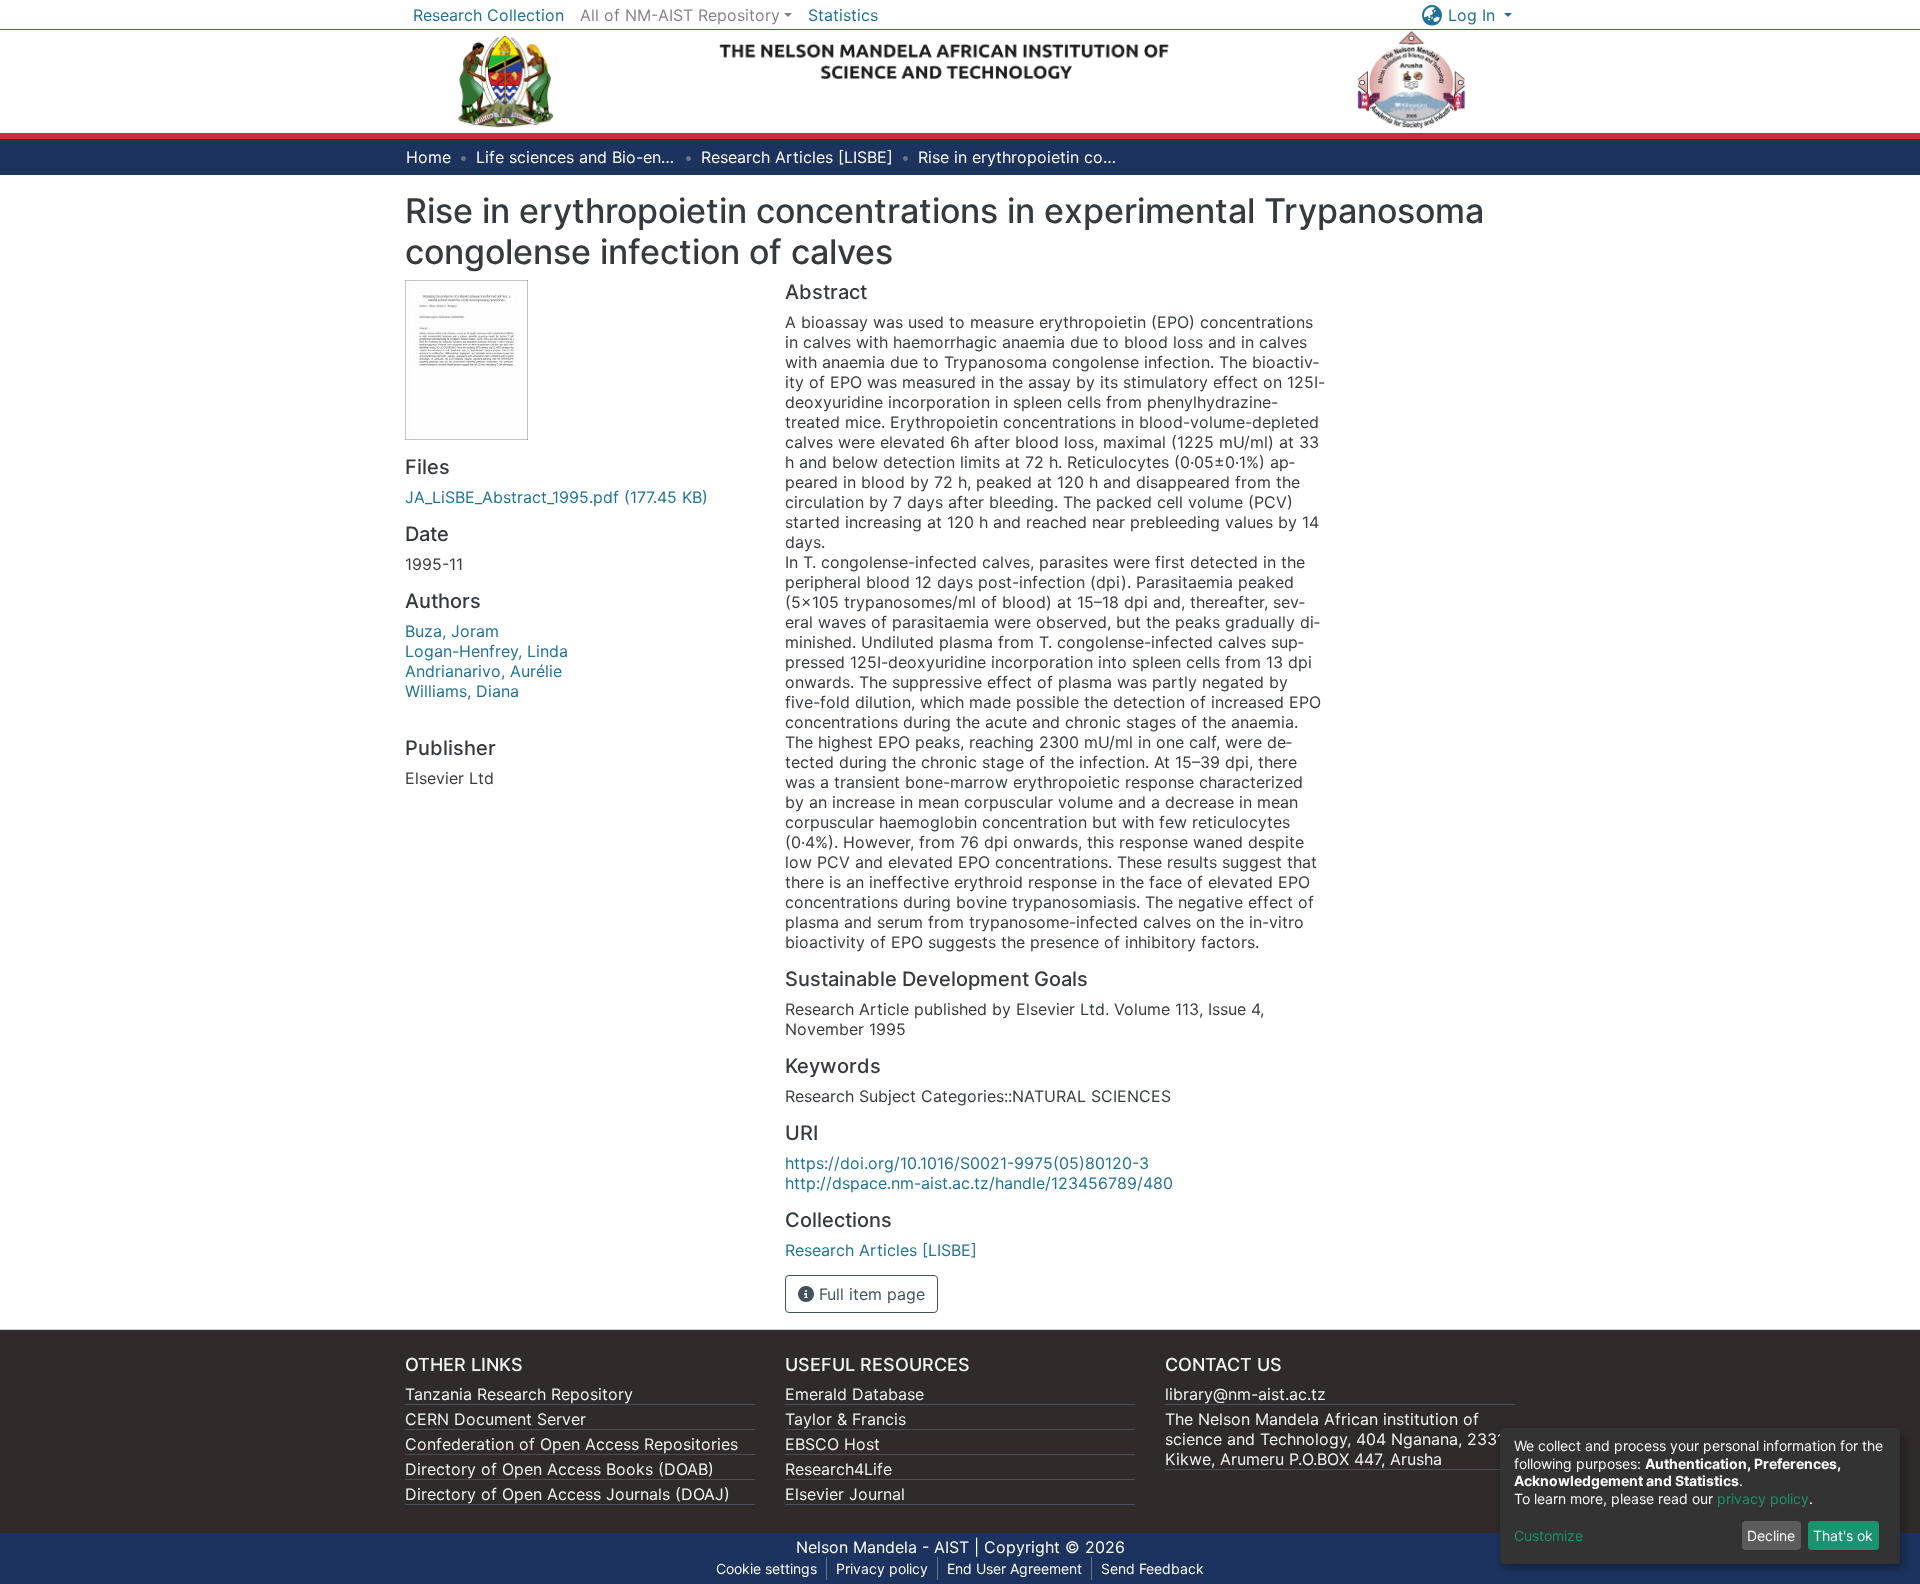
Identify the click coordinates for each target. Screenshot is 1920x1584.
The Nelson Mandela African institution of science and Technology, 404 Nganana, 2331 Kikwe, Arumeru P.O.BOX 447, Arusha (1334, 1439)
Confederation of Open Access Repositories (571, 1444)
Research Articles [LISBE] (797, 157)
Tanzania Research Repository (519, 1394)
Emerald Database (854, 1394)
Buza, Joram (452, 631)
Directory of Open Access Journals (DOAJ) (567, 1494)
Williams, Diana (462, 691)
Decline (1771, 1535)
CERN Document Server (495, 1419)
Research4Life (838, 1469)
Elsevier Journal (845, 1494)
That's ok (1843, 1535)
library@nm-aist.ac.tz (1245, 1394)
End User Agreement (1014, 1568)
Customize (1548, 1535)
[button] (1432, 15)
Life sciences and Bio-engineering (576, 157)
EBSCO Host (832, 1444)
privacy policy (1763, 1498)
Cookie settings (766, 1568)
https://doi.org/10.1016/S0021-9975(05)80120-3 (967, 1163)
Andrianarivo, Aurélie (483, 671)
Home (428, 157)
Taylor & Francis (845, 1419)
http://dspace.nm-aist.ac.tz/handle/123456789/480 (979, 1183)
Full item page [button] (869, 1294)
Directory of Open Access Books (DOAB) (559, 1469)
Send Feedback (1152, 1568)
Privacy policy (882, 1568)
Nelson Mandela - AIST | (890, 1547)
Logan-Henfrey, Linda (486, 651)
